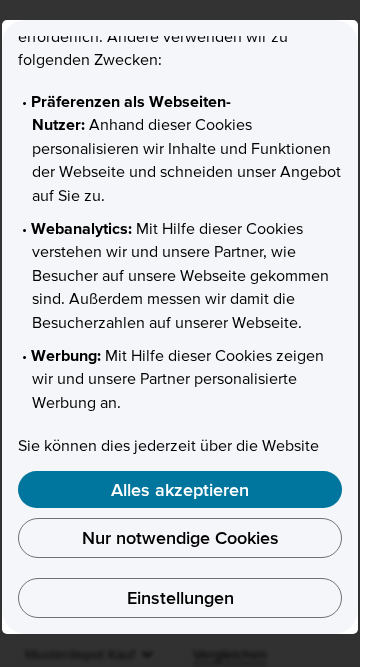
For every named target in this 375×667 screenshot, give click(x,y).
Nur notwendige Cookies (180, 537)
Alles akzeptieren (180, 489)
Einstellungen (180, 597)
